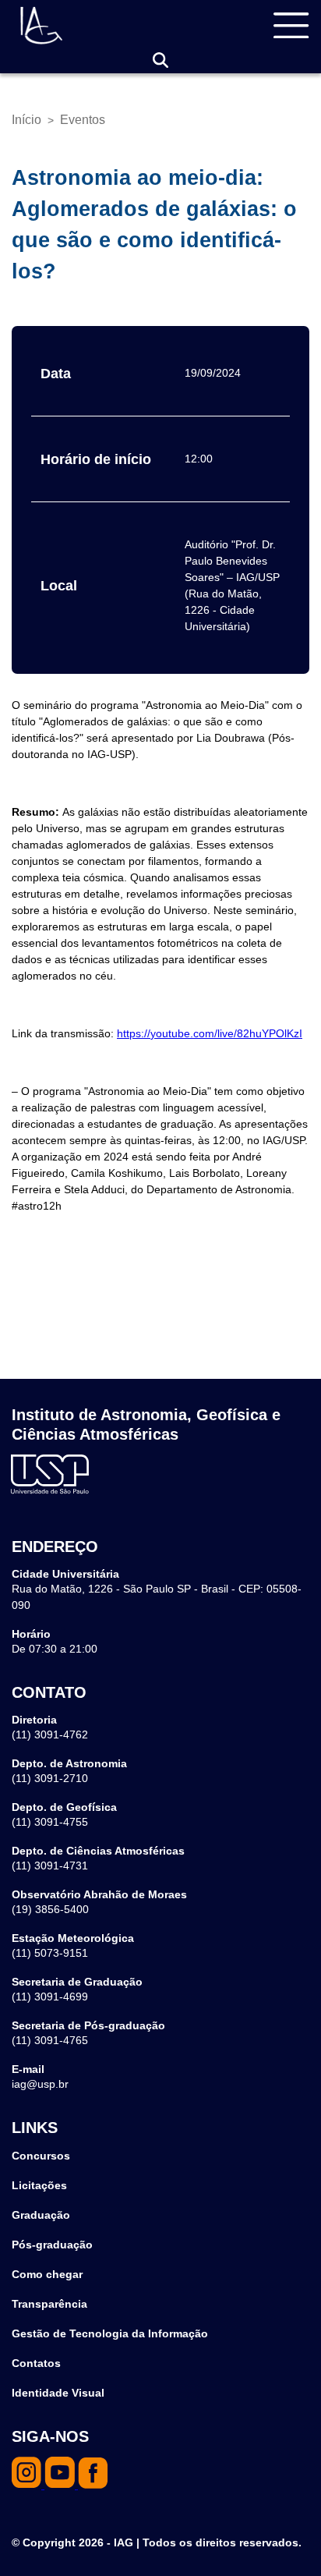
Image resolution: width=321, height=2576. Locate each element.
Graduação (41, 2215)
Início (26, 120)
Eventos (83, 120)
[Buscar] (160, 60)
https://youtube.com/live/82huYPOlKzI (210, 1033)
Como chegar (47, 2274)
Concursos (41, 2156)
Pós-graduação (52, 2245)
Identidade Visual (58, 2393)
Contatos (36, 2363)
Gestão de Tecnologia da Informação (110, 2333)
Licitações (39, 2185)
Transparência (49, 2304)
